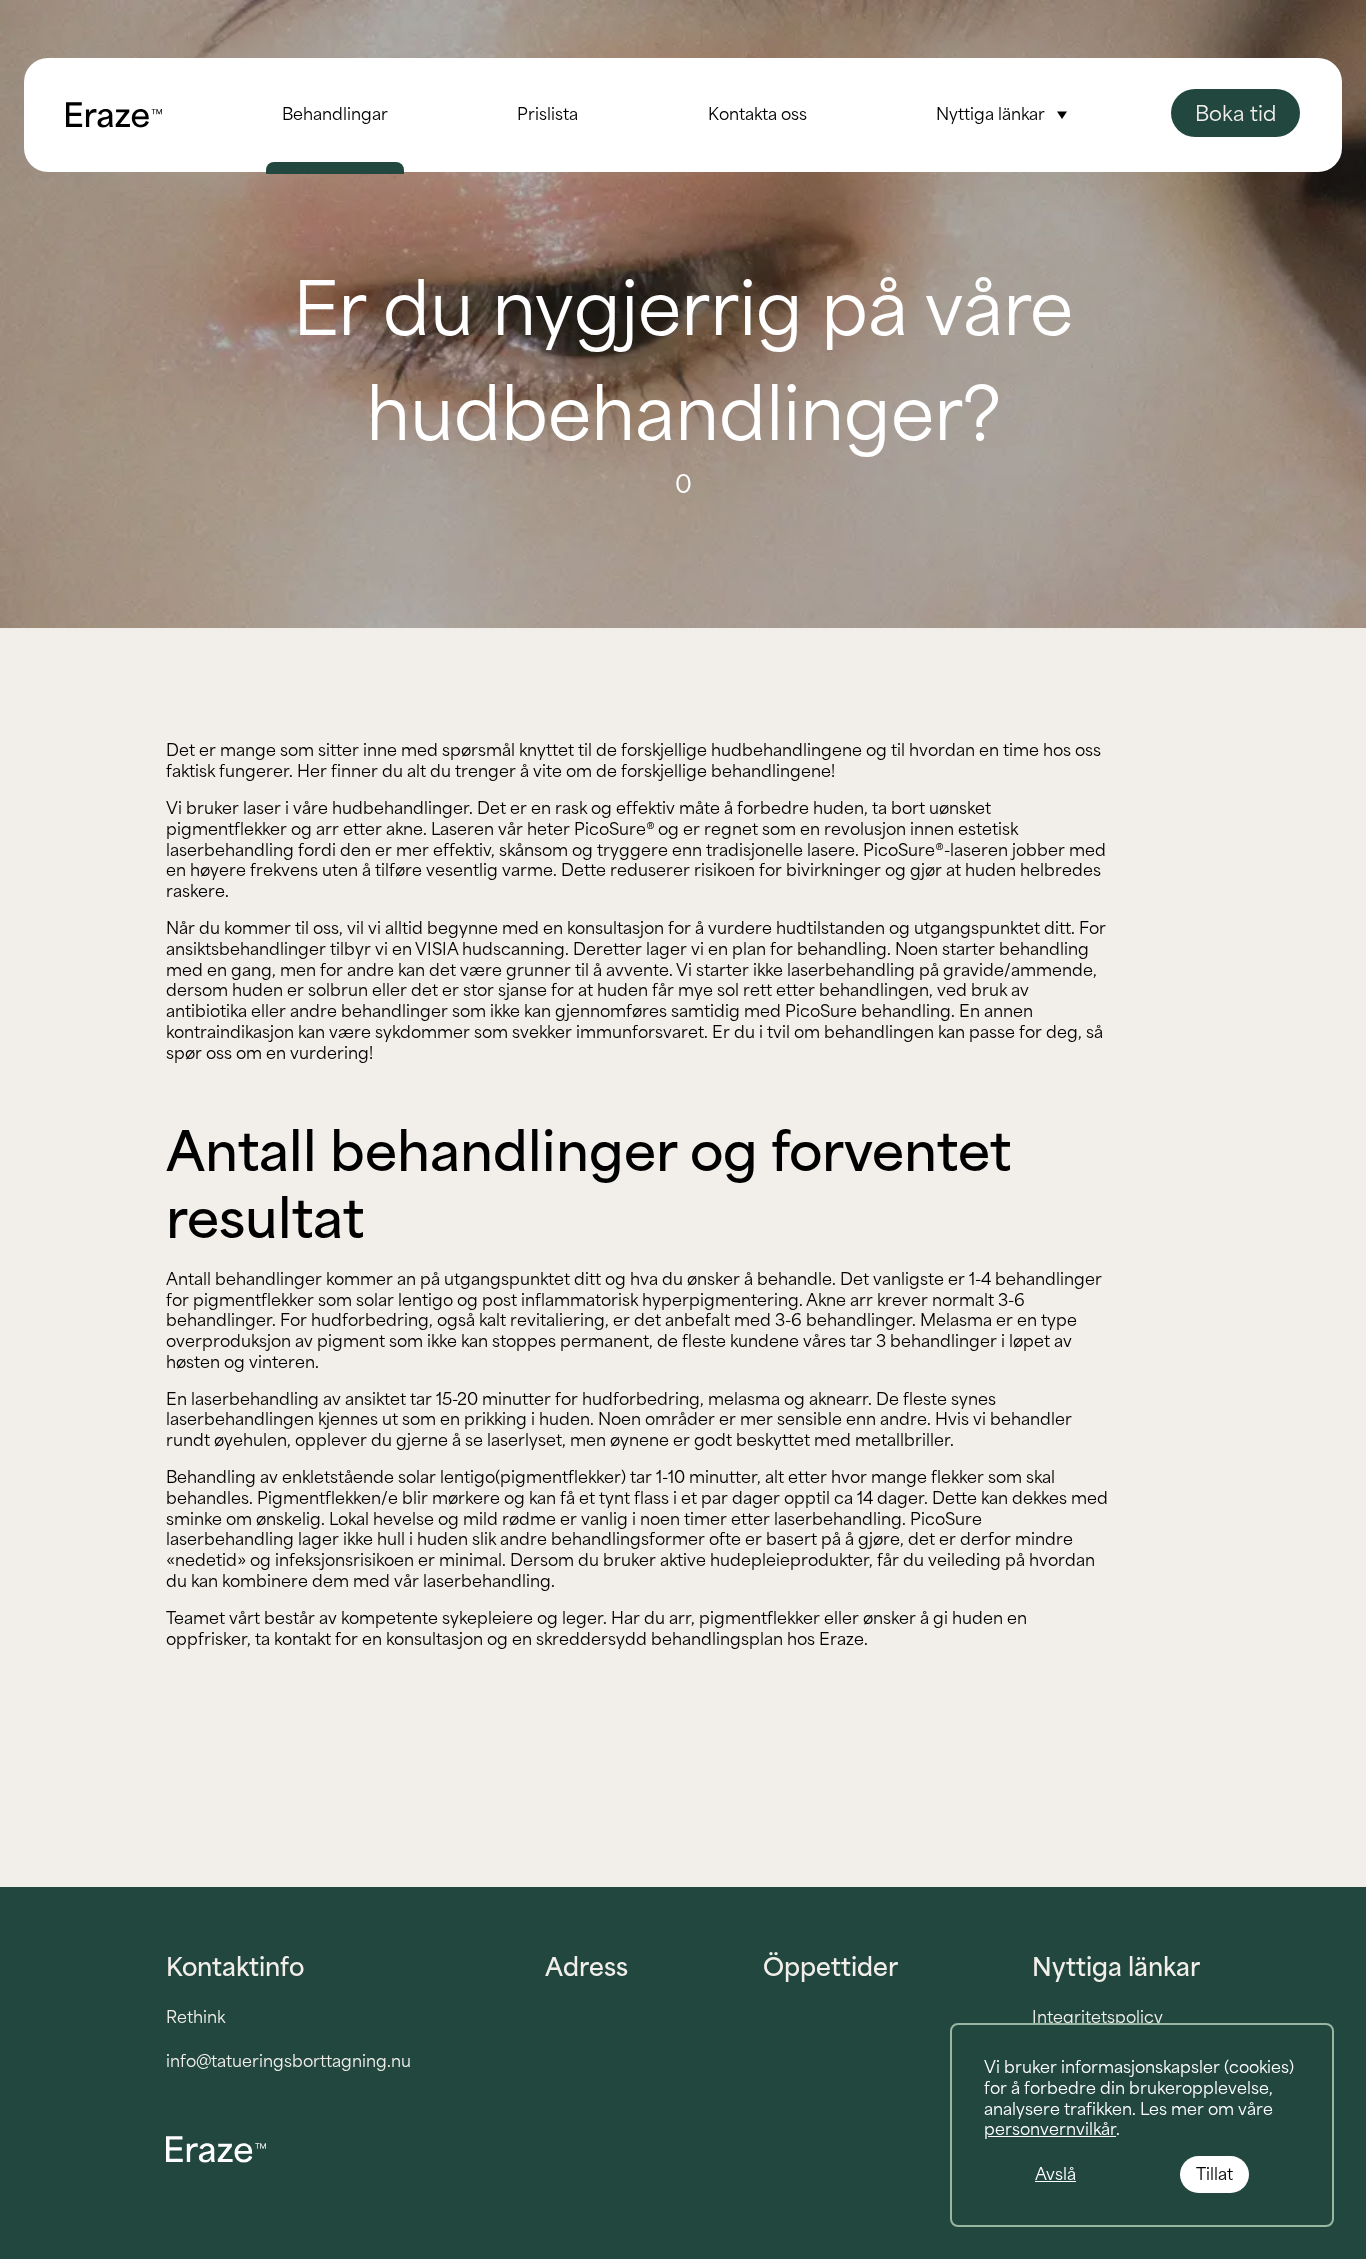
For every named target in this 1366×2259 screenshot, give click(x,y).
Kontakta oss (757, 114)
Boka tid (1235, 113)
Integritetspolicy (1097, 2017)
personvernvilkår (1050, 2129)
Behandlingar (335, 114)
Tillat (1214, 2174)
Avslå (1055, 2174)
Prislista (547, 114)
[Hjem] (114, 115)
